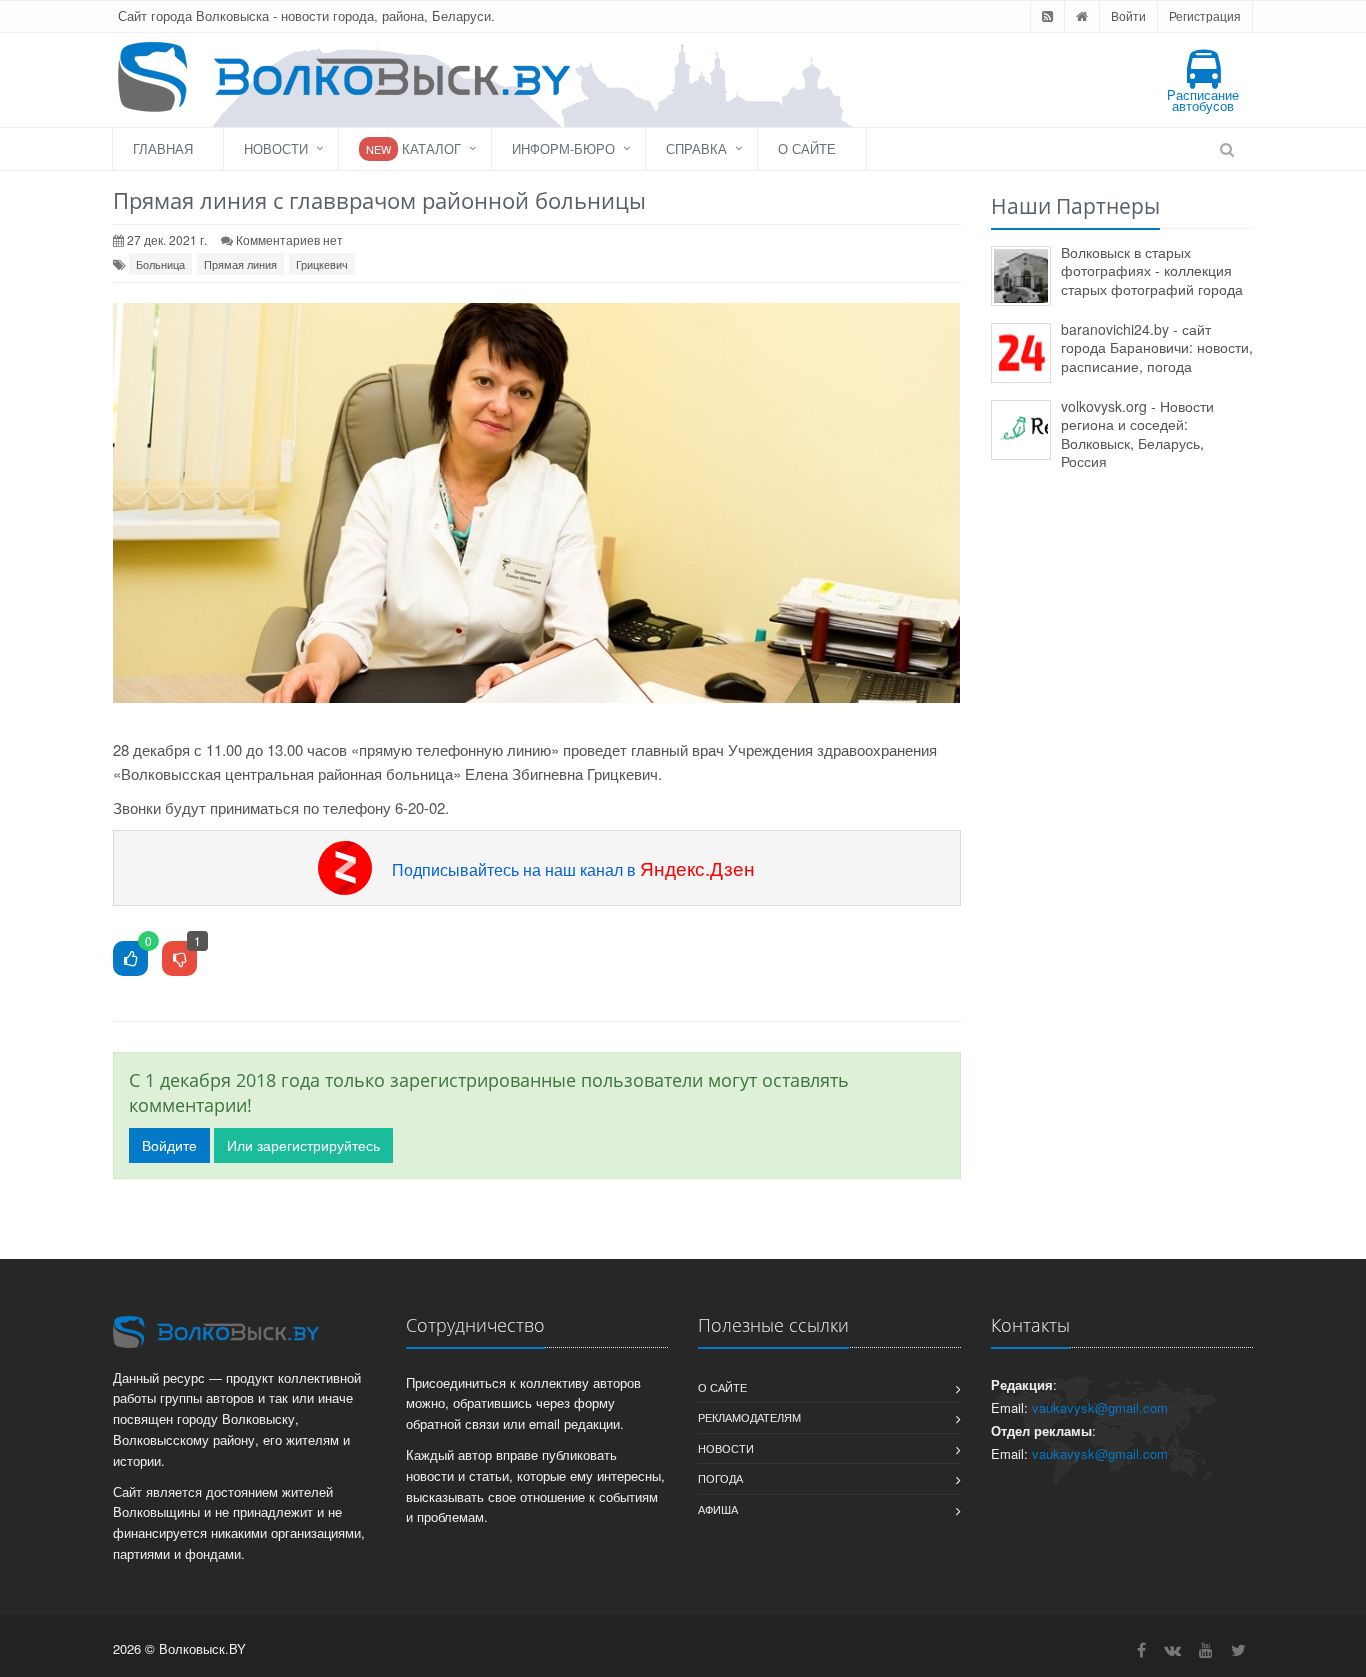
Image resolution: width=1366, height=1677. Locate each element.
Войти (1128, 15)
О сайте (807, 148)
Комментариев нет (289, 239)
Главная (163, 148)
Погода (720, 1478)
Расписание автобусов (1203, 100)
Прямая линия (240, 264)
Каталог (413, 148)
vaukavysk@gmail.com (1100, 1407)
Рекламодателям (749, 1417)
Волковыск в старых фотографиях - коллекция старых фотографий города (1152, 270)
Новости (276, 148)
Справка (696, 148)
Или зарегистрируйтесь (303, 1145)
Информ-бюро (563, 148)
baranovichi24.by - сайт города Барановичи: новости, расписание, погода (1157, 347)
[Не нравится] (179, 959)
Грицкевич (322, 264)
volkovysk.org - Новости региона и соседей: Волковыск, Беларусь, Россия (1137, 434)
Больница (160, 264)
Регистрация (1205, 15)
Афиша (718, 1509)
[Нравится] (130, 959)
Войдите (169, 1145)
